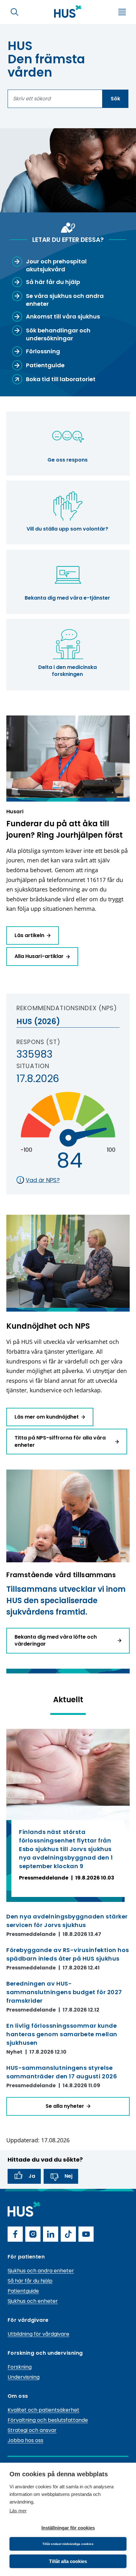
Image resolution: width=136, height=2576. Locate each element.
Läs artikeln (29, 935)
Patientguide (23, 2291)
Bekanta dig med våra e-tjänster (67, 598)
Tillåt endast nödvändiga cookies (68, 2544)
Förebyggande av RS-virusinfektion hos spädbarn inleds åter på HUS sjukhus (68, 1954)
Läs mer (18, 2511)
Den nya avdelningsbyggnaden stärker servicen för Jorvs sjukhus (67, 1921)
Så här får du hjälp (30, 2281)
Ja (32, 2176)
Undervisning (24, 2377)
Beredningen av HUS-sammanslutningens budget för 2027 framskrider (64, 1992)
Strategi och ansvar (32, 2430)
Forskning (20, 2367)
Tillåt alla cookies (68, 2561)
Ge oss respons (68, 460)
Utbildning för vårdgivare (38, 2334)
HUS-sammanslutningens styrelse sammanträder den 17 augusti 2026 (62, 2072)
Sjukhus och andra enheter (41, 2271)
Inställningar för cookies (68, 2528)
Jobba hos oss (25, 2440)
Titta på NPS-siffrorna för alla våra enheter (60, 1441)
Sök (115, 99)
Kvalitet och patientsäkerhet (43, 2410)
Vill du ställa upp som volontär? (67, 529)
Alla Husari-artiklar (39, 956)
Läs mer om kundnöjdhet (47, 1417)
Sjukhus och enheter (33, 2301)
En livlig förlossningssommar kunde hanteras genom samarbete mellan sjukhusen (62, 2034)
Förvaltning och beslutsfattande (48, 2420)
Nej (68, 2176)
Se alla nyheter (65, 2106)
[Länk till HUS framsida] (68, 11)
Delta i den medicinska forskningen (68, 671)
